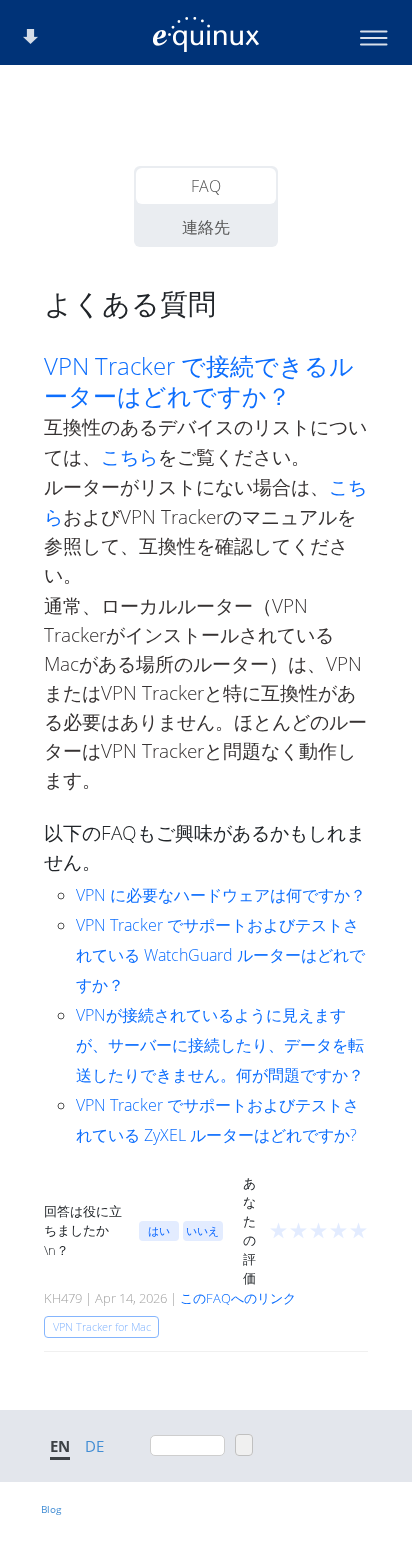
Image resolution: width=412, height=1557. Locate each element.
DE (94, 1446)
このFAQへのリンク (238, 1298)
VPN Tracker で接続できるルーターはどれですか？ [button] (199, 381)
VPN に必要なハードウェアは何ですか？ (221, 895)
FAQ (206, 186)
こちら (129, 456)
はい (159, 1230)
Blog (51, 1509)
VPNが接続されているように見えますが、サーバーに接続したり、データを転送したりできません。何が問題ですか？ (220, 1045)
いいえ (202, 1230)
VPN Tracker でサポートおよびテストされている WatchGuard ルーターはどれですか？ (220, 955)
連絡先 (206, 227)
